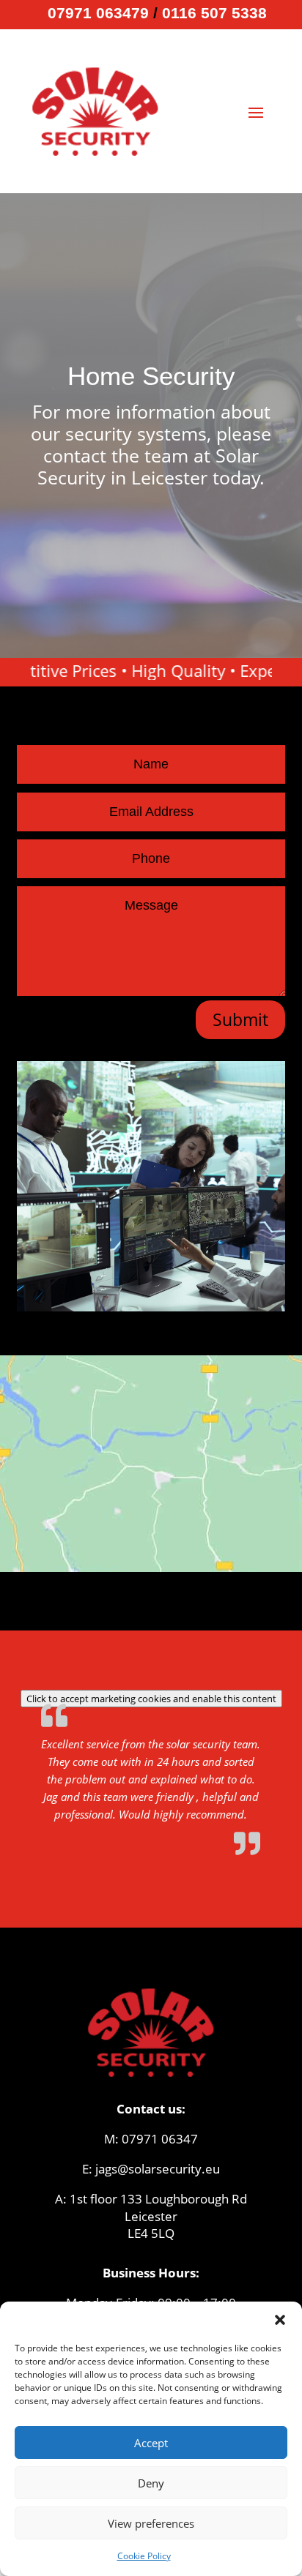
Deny (151, 2483)
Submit (240, 1019)
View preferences (151, 2523)
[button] (280, 2320)
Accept (151, 2443)
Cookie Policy (144, 2556)
